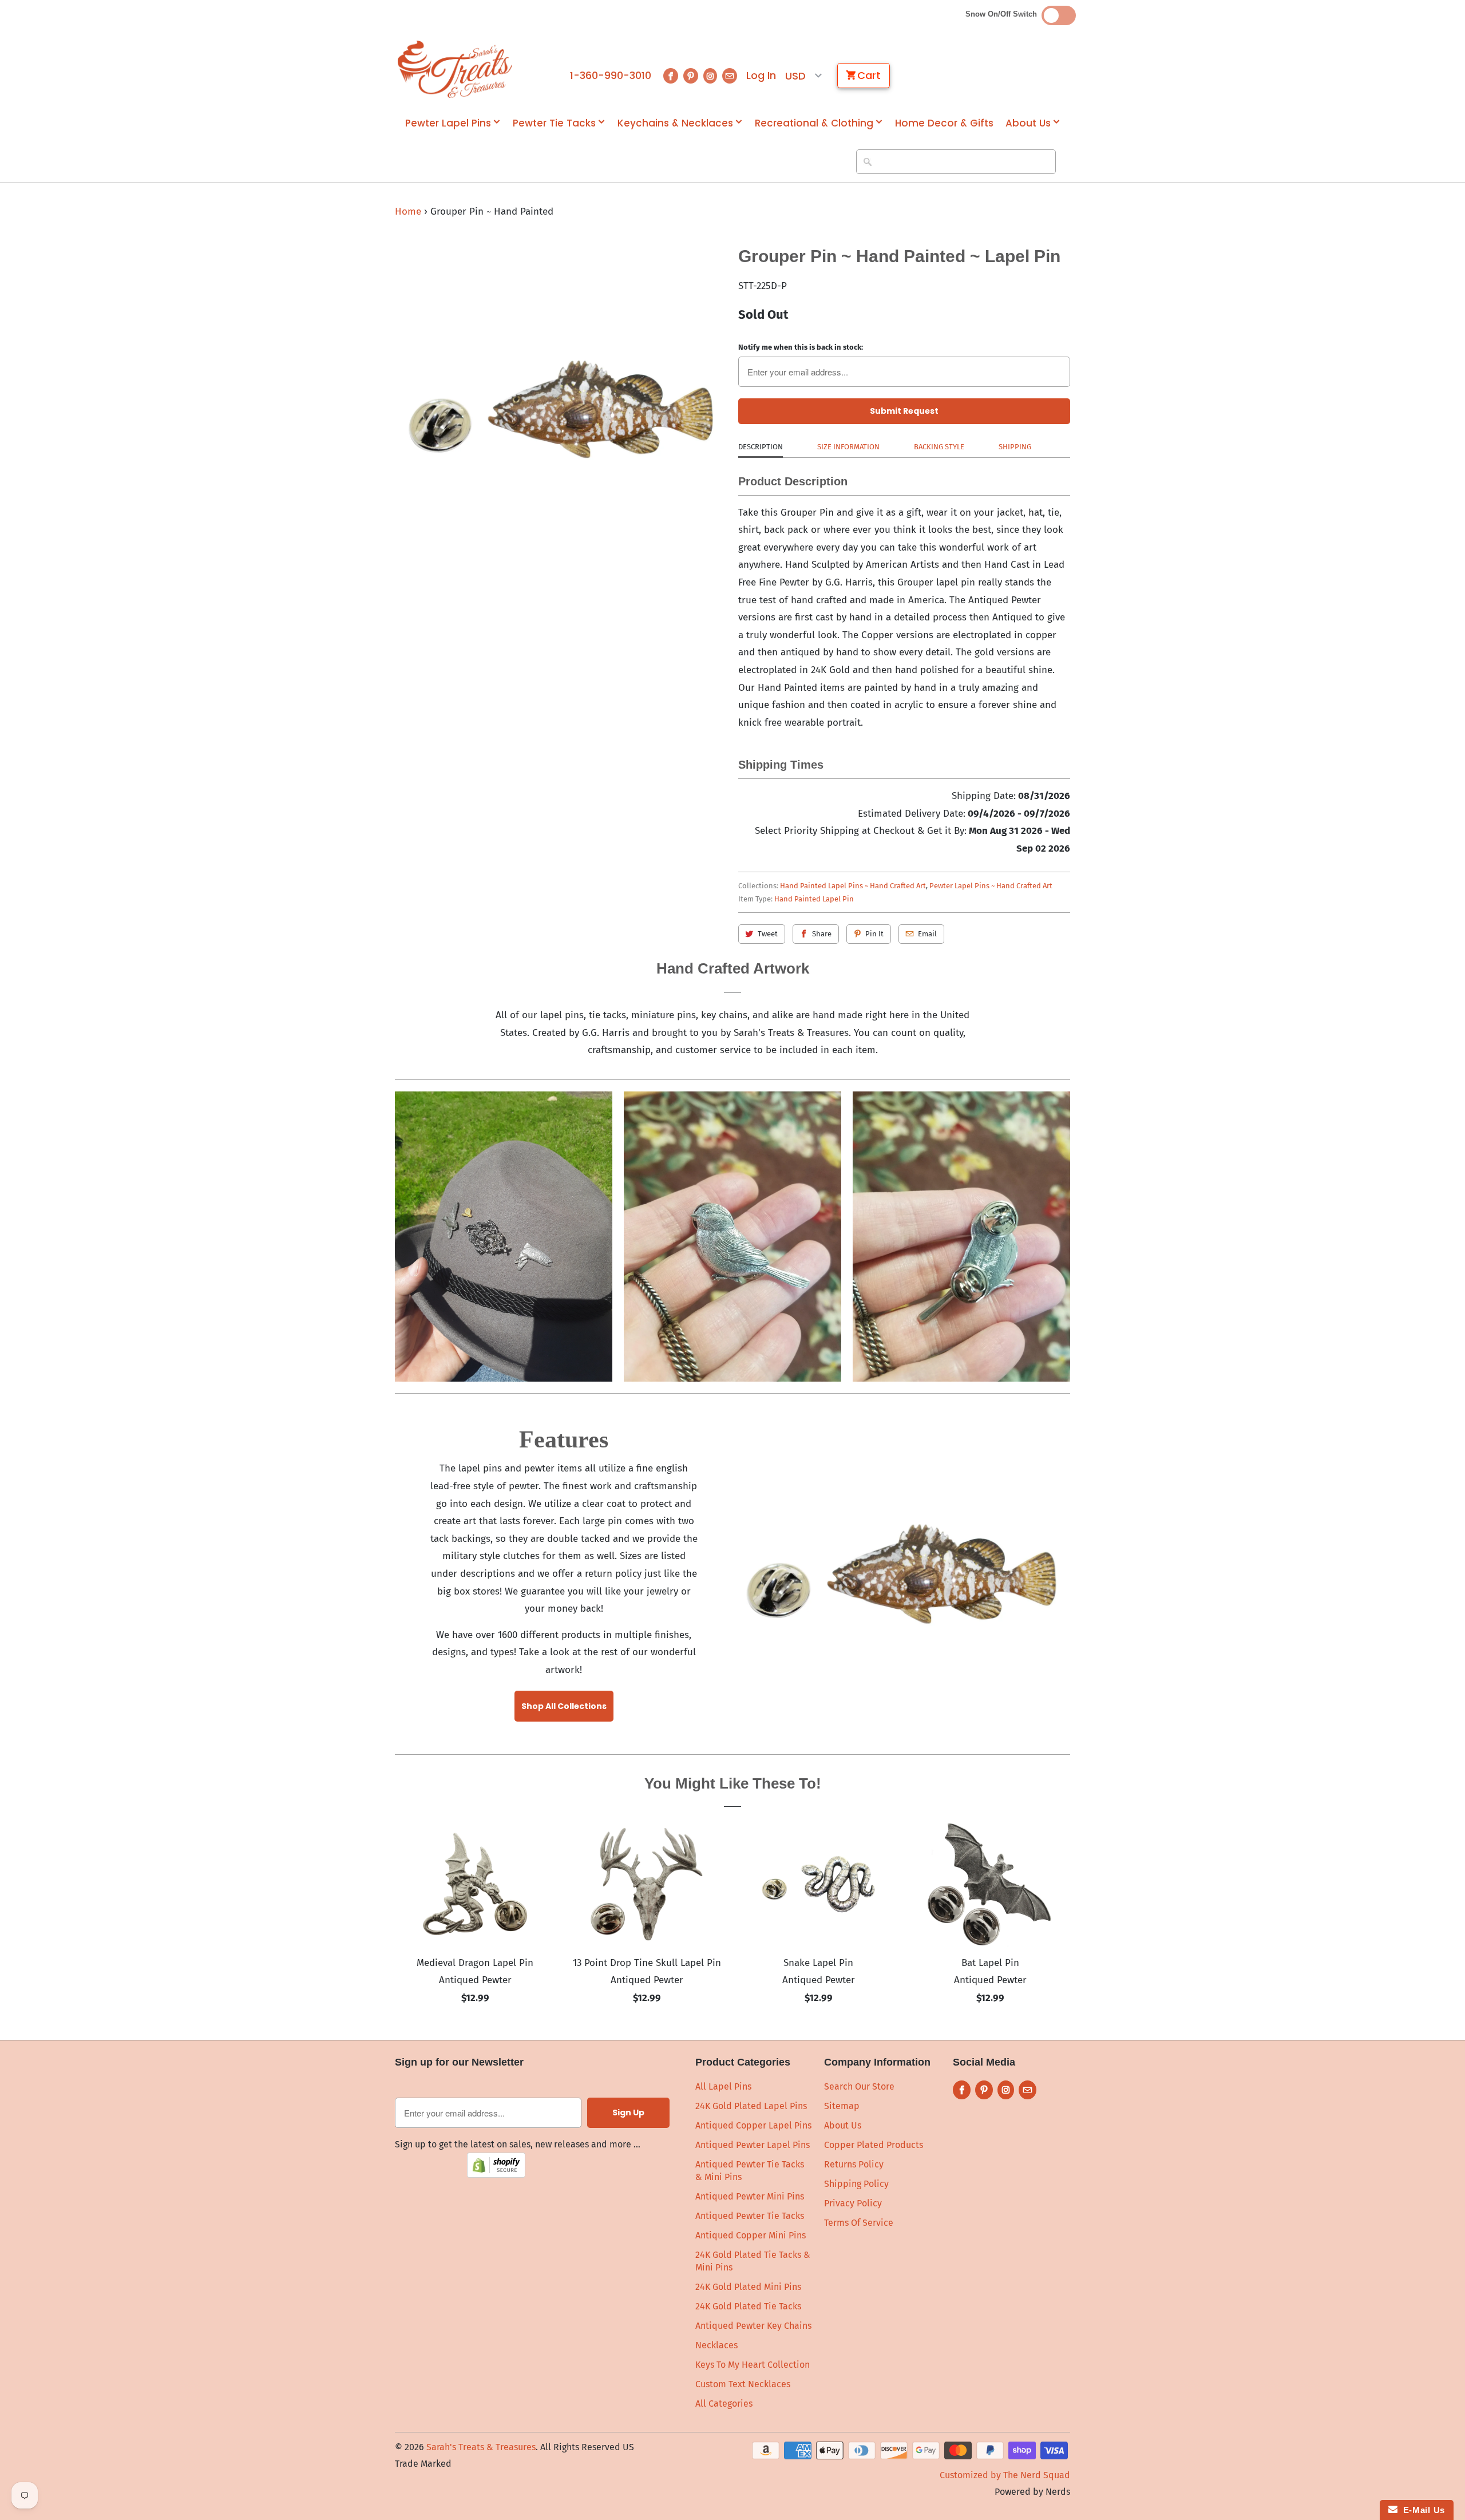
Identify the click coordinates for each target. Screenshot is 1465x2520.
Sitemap (842, 2106)
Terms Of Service (859, 2223)
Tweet (768, 934)
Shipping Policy (856, 2184)
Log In (761, 76)
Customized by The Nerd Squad (1005, 2475)
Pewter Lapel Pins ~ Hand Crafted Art (991, 886)
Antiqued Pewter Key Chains (753, 2326)
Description (761, 447)
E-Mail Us (1421, 2510)
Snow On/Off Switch (1003, 14)
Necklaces (716, 2345)
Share (822, 934)
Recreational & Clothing (814, 123)
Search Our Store (859, 2086)
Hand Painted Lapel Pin (814, 899)
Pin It (874, 934)
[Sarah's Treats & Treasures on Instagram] (710, 76)
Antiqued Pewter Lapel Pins (753, 2145)
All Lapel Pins (723, 2086)
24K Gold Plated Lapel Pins (751, 2106)
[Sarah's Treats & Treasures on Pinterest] (691, 76)
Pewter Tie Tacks (554, 123)
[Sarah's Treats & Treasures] (455, 69)
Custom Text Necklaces (743, 2384)
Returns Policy (854, 2164)
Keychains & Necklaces (675, 123)
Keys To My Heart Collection (753, 2365)
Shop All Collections (564, 1706)
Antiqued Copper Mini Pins (751, 2235)
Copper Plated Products (874, 2145)
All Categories (724, 2404)
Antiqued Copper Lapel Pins (753, 2125)
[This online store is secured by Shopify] (496, 2175)
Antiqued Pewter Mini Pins (750, 2196)
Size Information (848, 447)
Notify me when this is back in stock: (801, 347)
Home (408, 211)
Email (927, 934)
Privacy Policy (853, 2203)
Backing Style (939, 447)
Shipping (1015, 447)
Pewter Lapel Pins (448, 123)
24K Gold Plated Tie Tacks (748, 2306)
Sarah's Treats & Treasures (481, 2447)
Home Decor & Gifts (944, 123)
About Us (1028, 123)
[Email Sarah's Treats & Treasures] (730, 76)
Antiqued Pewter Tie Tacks (750, 2216)
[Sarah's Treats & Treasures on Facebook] (671, 76)
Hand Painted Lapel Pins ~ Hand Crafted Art (853, 886)
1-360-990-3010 (611, 76)
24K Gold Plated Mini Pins (748, 2287)
